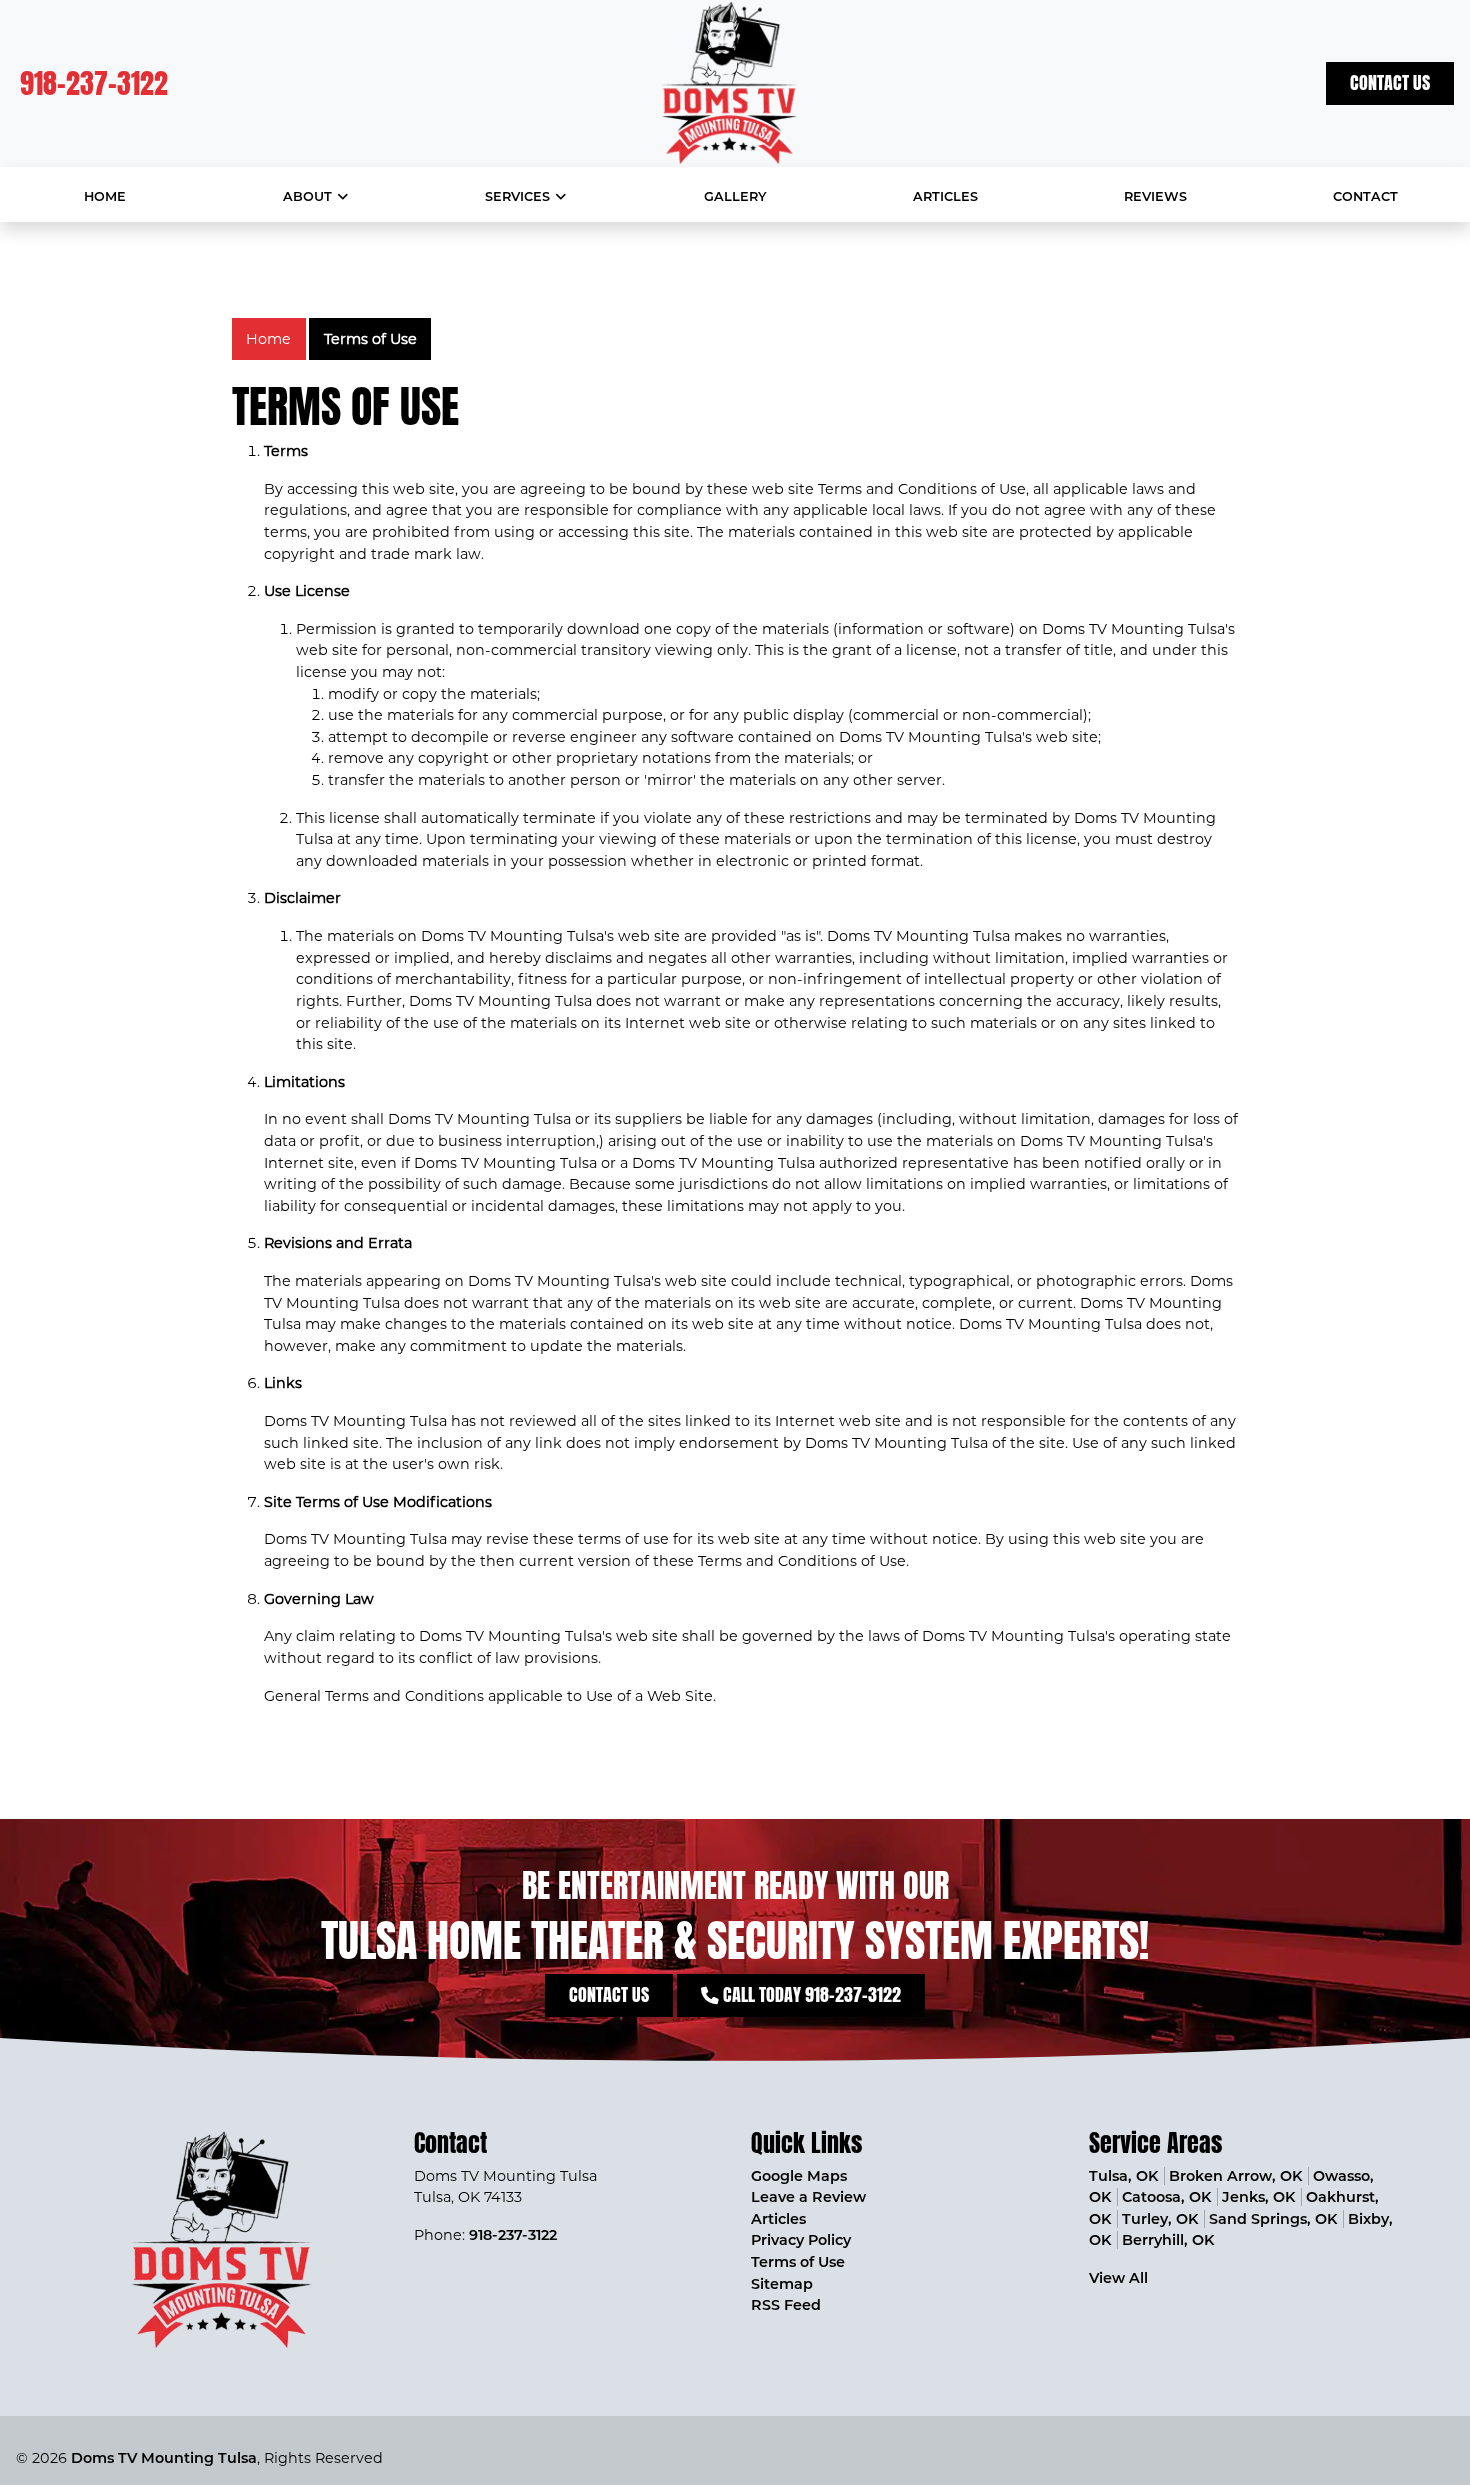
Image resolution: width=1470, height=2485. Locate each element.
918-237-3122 (94, 83)
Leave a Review (808, 2197)
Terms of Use (370, 339)
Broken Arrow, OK (1235, 2176)
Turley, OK (1160, 2219)
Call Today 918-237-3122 (810, 1994)
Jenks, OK (1258, 2197)
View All (1118, 2278)
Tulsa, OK (1123, 2176)
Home (268, 339)
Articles (778, 2219)
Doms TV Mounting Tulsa (164, 2458)
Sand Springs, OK (1273, 2219)
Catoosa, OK (1166, 2197)
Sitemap (782, 2284)
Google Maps (799, 2176)
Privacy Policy (801, 2240)
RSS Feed (786, 2305)
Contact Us (1390, 82)
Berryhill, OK (1168, 2240)
